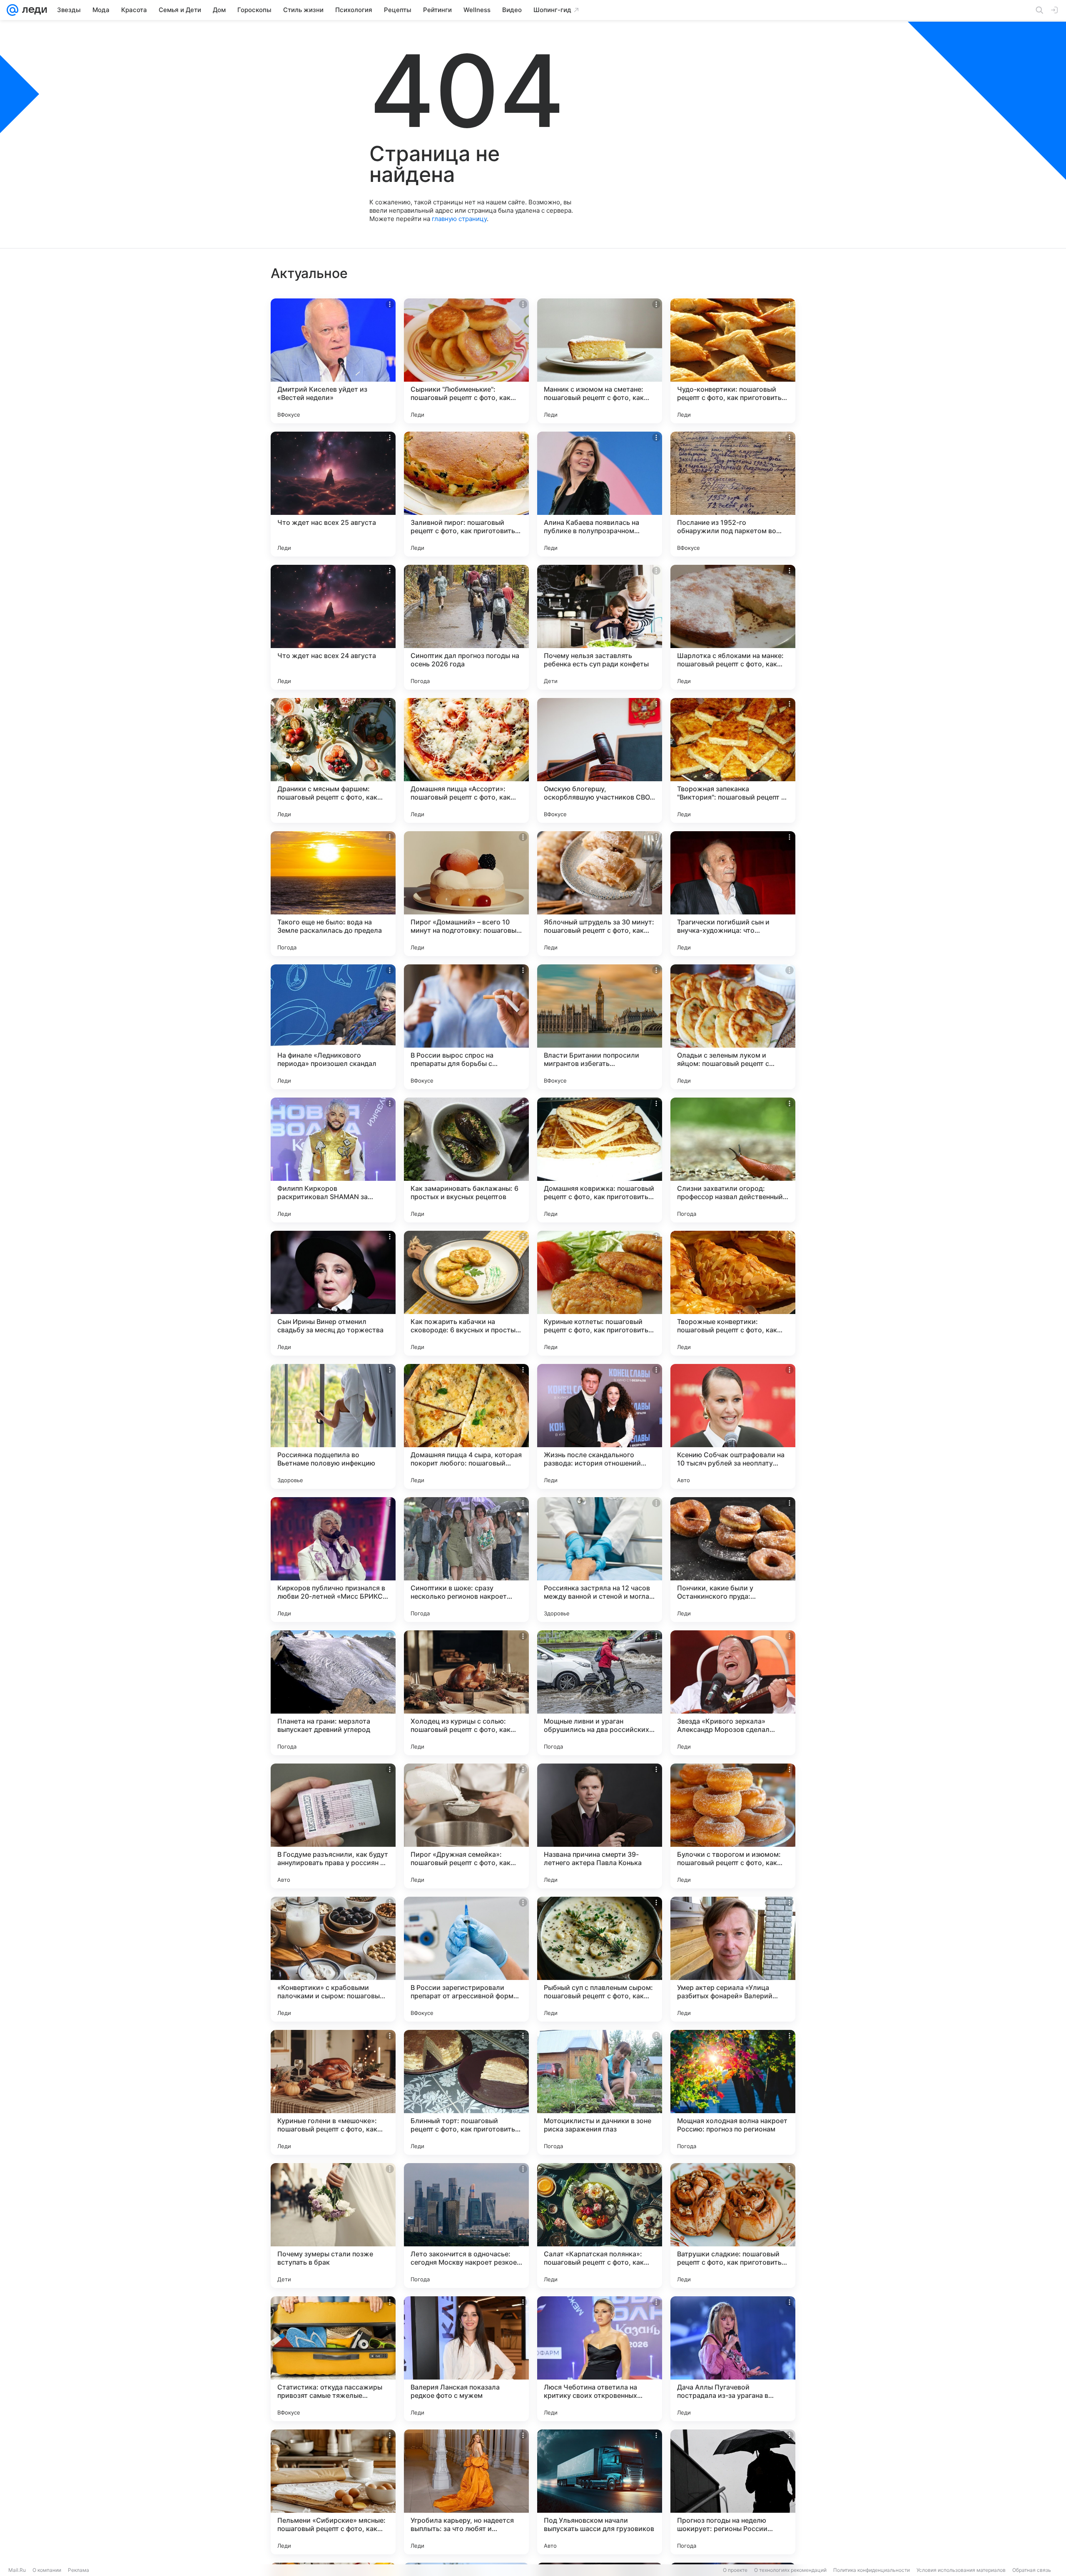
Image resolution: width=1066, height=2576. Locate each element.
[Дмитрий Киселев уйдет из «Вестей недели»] (333, 361)
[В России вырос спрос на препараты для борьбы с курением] (466, 1027)
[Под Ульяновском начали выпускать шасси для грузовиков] (600, 2492)
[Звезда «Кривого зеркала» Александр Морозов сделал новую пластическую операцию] (733, 1693)
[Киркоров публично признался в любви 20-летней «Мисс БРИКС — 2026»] (333, 1560)
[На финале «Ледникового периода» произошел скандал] (333, 1027)
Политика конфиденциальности (872, 2570)
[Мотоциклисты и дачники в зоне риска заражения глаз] (600, 2092)
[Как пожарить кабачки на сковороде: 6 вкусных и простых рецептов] (466, 1293)
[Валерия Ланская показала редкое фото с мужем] (466, 2359)
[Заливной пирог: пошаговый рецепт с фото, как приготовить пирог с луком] (466, 494)
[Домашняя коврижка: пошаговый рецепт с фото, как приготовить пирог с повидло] (600, 1160)
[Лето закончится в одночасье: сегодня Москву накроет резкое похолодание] (466, 2226)
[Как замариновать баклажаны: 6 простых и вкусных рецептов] (466, 1160)
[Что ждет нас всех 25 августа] (333, 494)
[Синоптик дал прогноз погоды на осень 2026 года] (466, 627)
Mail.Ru (17, 2570)
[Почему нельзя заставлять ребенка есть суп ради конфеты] (600, 627)
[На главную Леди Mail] (33, 10)
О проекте (735, 2570)
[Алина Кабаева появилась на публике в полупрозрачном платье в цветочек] (600, 494)
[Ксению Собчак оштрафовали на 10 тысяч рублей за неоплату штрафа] (733, 1426)
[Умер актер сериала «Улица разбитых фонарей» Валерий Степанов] (733, 1959)
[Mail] (12, 10)
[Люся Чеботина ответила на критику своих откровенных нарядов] (600, 2359)
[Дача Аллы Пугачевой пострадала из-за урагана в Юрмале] (733, 2359)
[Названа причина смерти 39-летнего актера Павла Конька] (600, 1826)
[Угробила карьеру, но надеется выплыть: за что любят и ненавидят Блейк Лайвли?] (466, 2492)
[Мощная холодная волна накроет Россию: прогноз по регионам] (733, 2092)
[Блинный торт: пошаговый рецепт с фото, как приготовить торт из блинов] (466, 2092)
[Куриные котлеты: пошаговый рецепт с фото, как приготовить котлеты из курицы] (600, 1293)
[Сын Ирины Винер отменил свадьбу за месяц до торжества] (333, 1293)
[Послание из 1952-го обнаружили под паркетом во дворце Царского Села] (733, 494)
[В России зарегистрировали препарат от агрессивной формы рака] (466, 1959)
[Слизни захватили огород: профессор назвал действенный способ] (733, 1160)
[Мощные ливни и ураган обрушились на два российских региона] (600, 1693)
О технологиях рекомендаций (790, 2570)
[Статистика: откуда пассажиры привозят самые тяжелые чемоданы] (333, 2359)
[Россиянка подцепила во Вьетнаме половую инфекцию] (333, 1426)
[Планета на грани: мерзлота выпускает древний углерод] (333, 1693)
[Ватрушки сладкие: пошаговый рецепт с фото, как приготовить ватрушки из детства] (733, 2226)
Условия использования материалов (961, 2570)
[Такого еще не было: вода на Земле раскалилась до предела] (333, 894)
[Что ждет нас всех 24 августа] (333, 627)
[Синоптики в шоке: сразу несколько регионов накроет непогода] (466, 1560)
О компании (47, 2570)
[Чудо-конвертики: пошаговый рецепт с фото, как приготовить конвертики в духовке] (733, 361)
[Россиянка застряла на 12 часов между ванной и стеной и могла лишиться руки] (600, 1560)
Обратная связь (1032, 2570)
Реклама (78, 2570)
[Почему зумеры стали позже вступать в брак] (333, 2226)
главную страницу (459, 219)
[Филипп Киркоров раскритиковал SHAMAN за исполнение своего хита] (333, 1160)
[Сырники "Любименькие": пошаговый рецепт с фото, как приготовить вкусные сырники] (466, 361)
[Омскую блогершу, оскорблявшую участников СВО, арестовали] (600, 760)
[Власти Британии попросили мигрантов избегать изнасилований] (600, 1027)
